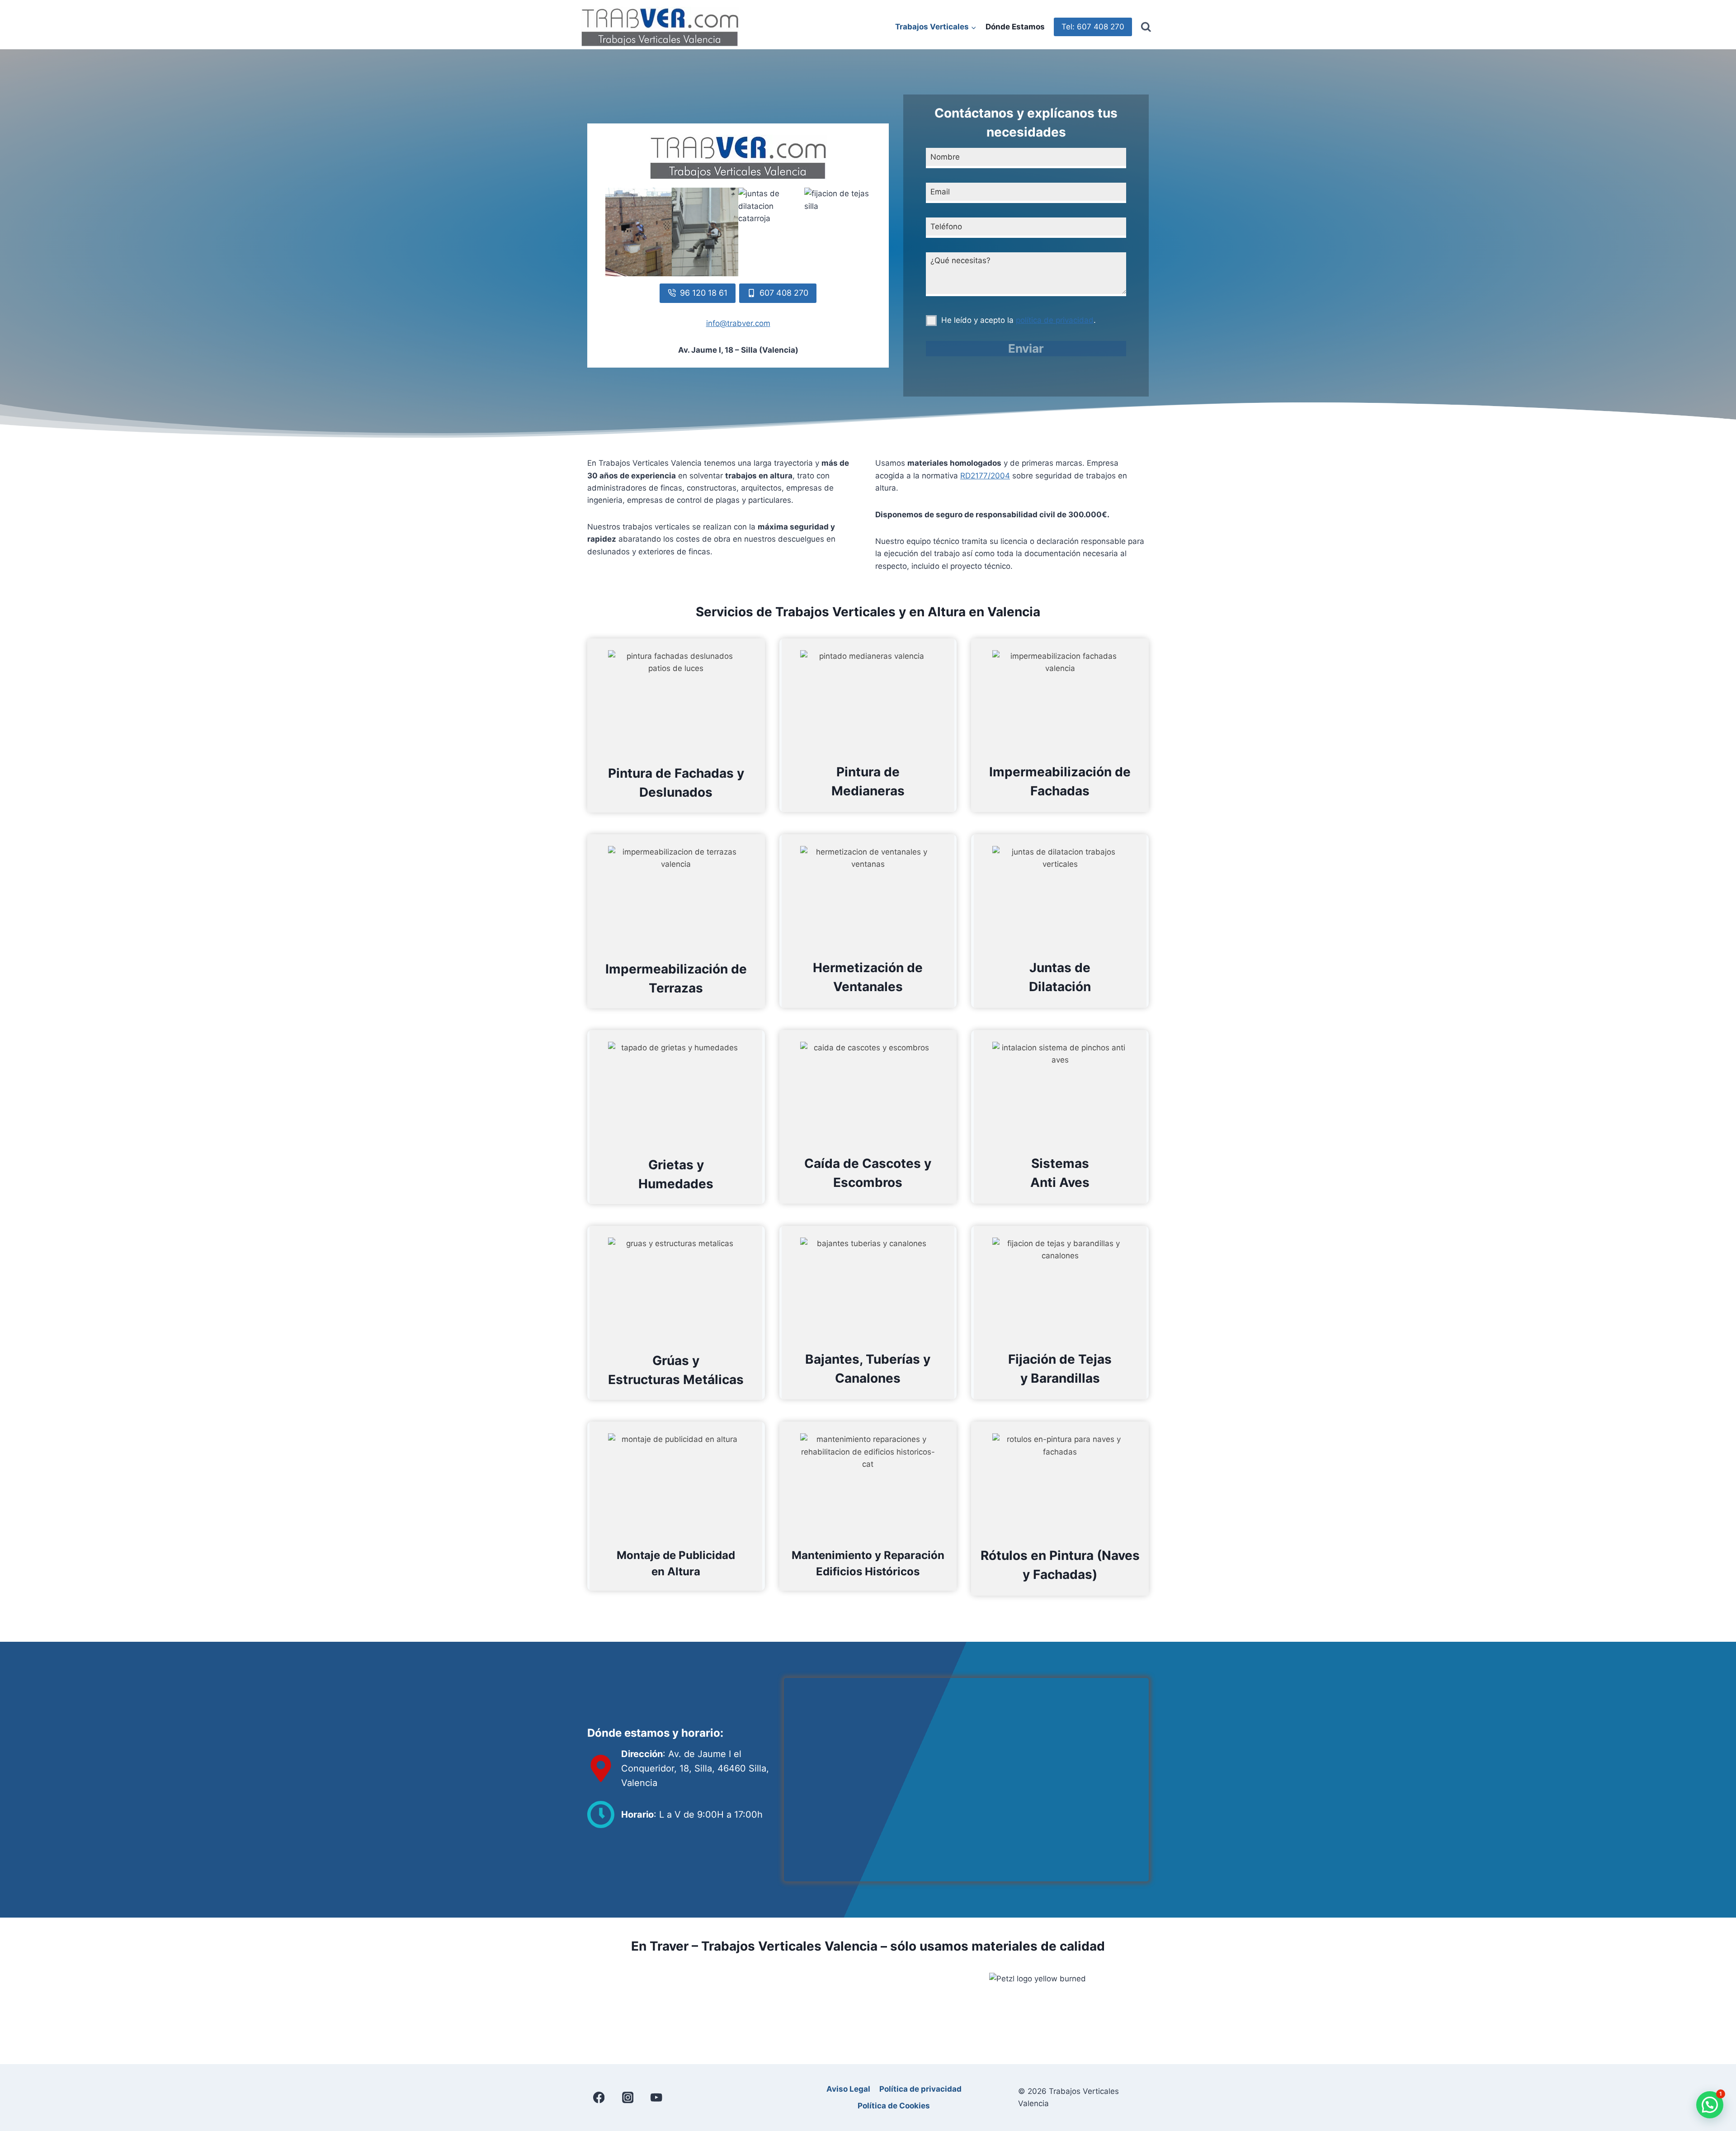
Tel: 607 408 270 (1093, 27)
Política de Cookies (894, 2106)
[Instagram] (628, 2097)
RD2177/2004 (985, 476)
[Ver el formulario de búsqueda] (1146, 27)
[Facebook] (599, 2097)
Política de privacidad (920, 2089)
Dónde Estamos (1015, 27)
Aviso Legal (848, 2089)
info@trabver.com (738, 323)
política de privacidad (1055, 320)
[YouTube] (657, 2097)
